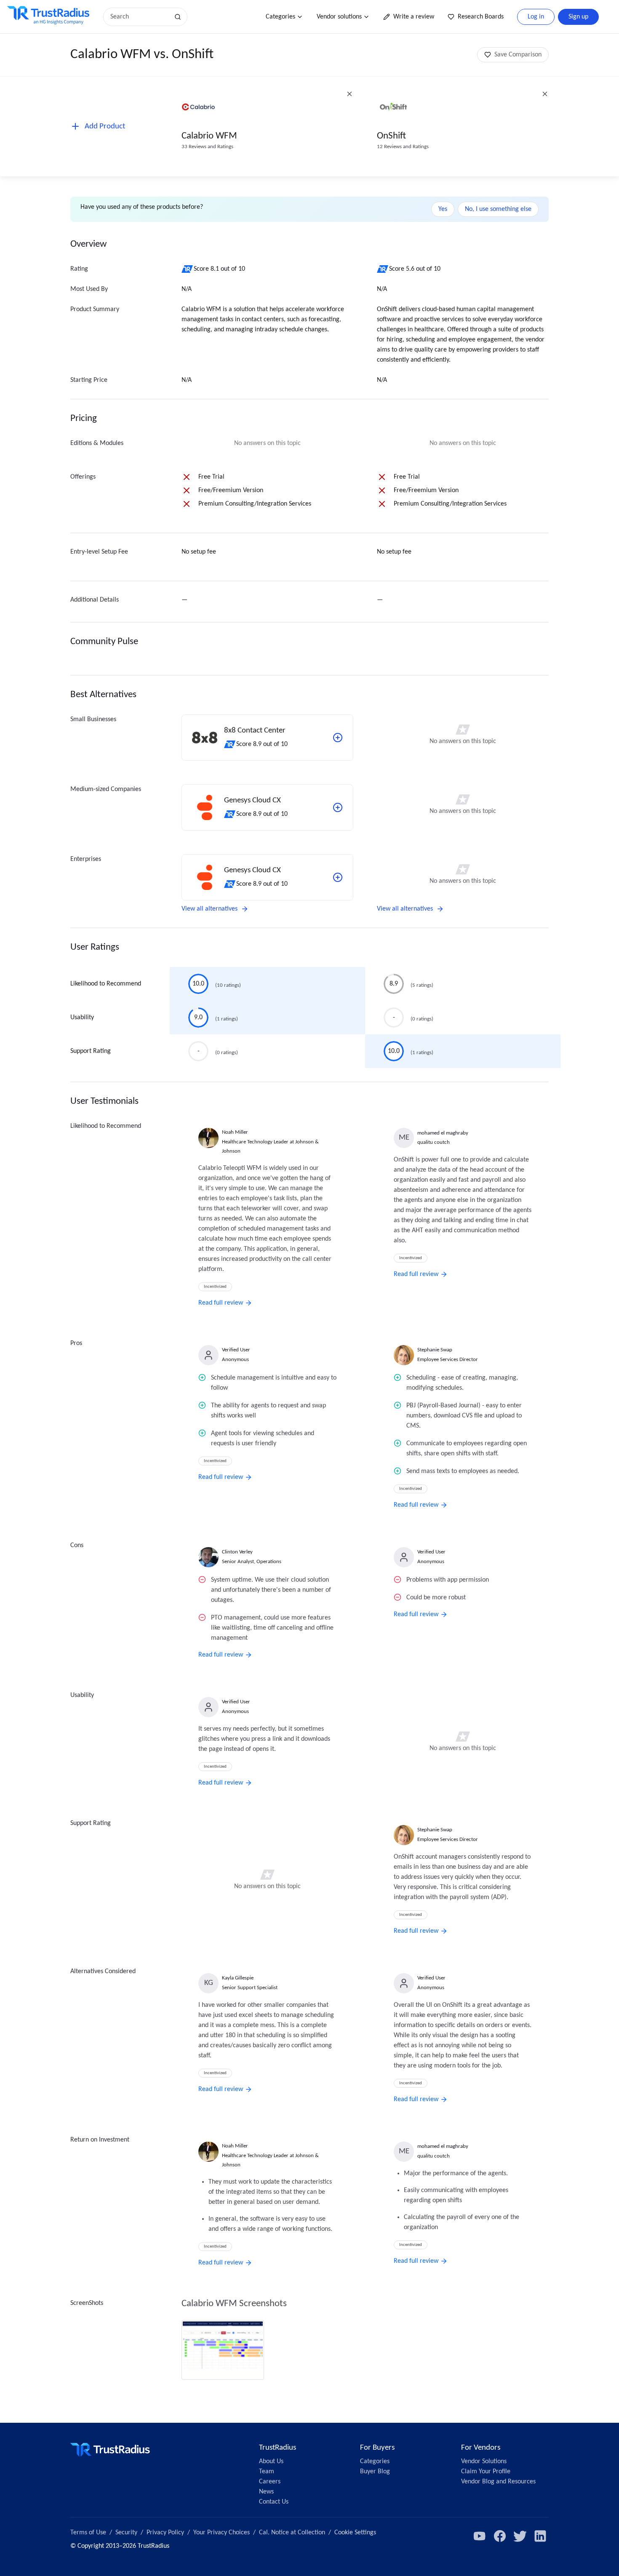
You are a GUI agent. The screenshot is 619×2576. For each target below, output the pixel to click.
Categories (280, 17)
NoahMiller (235, 1132)
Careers (270, 2482)
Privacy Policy (165, 2533)
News (266, 2492)
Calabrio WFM (209, 136)
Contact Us (274, 2502)
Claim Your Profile (486, 2472)
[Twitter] (520, 2536)
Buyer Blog (375, 2472)
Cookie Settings (355, 2533)
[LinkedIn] (540, 2536)
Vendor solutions (339, 17)
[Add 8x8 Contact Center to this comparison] (338, 738)
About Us (271, 2461)
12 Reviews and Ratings (403, 147)
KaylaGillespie (238, 1978)
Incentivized (215, 1287)
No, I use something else (498, 209)
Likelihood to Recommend (106, 984)
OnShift (391, 136)
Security (126, 2533)
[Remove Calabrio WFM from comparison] (350, 94)
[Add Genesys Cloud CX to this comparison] (338, 807)
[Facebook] (500, 2536)
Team (267, 2472)
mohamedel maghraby (443, 1133)
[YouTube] (480, 2536)
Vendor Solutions (484, 2461)
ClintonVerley (237, 1552)
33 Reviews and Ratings (207, 147)
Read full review (221, 1303)
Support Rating (91, 1051)
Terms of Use (88, 2533)
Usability (82, 1018)
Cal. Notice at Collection (292, 2533)
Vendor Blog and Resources (498, 2482)
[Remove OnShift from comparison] (545, 94)
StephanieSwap (435, 1350)
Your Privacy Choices (221, 2533)
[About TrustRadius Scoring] (188, 269)
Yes (443, 209)
